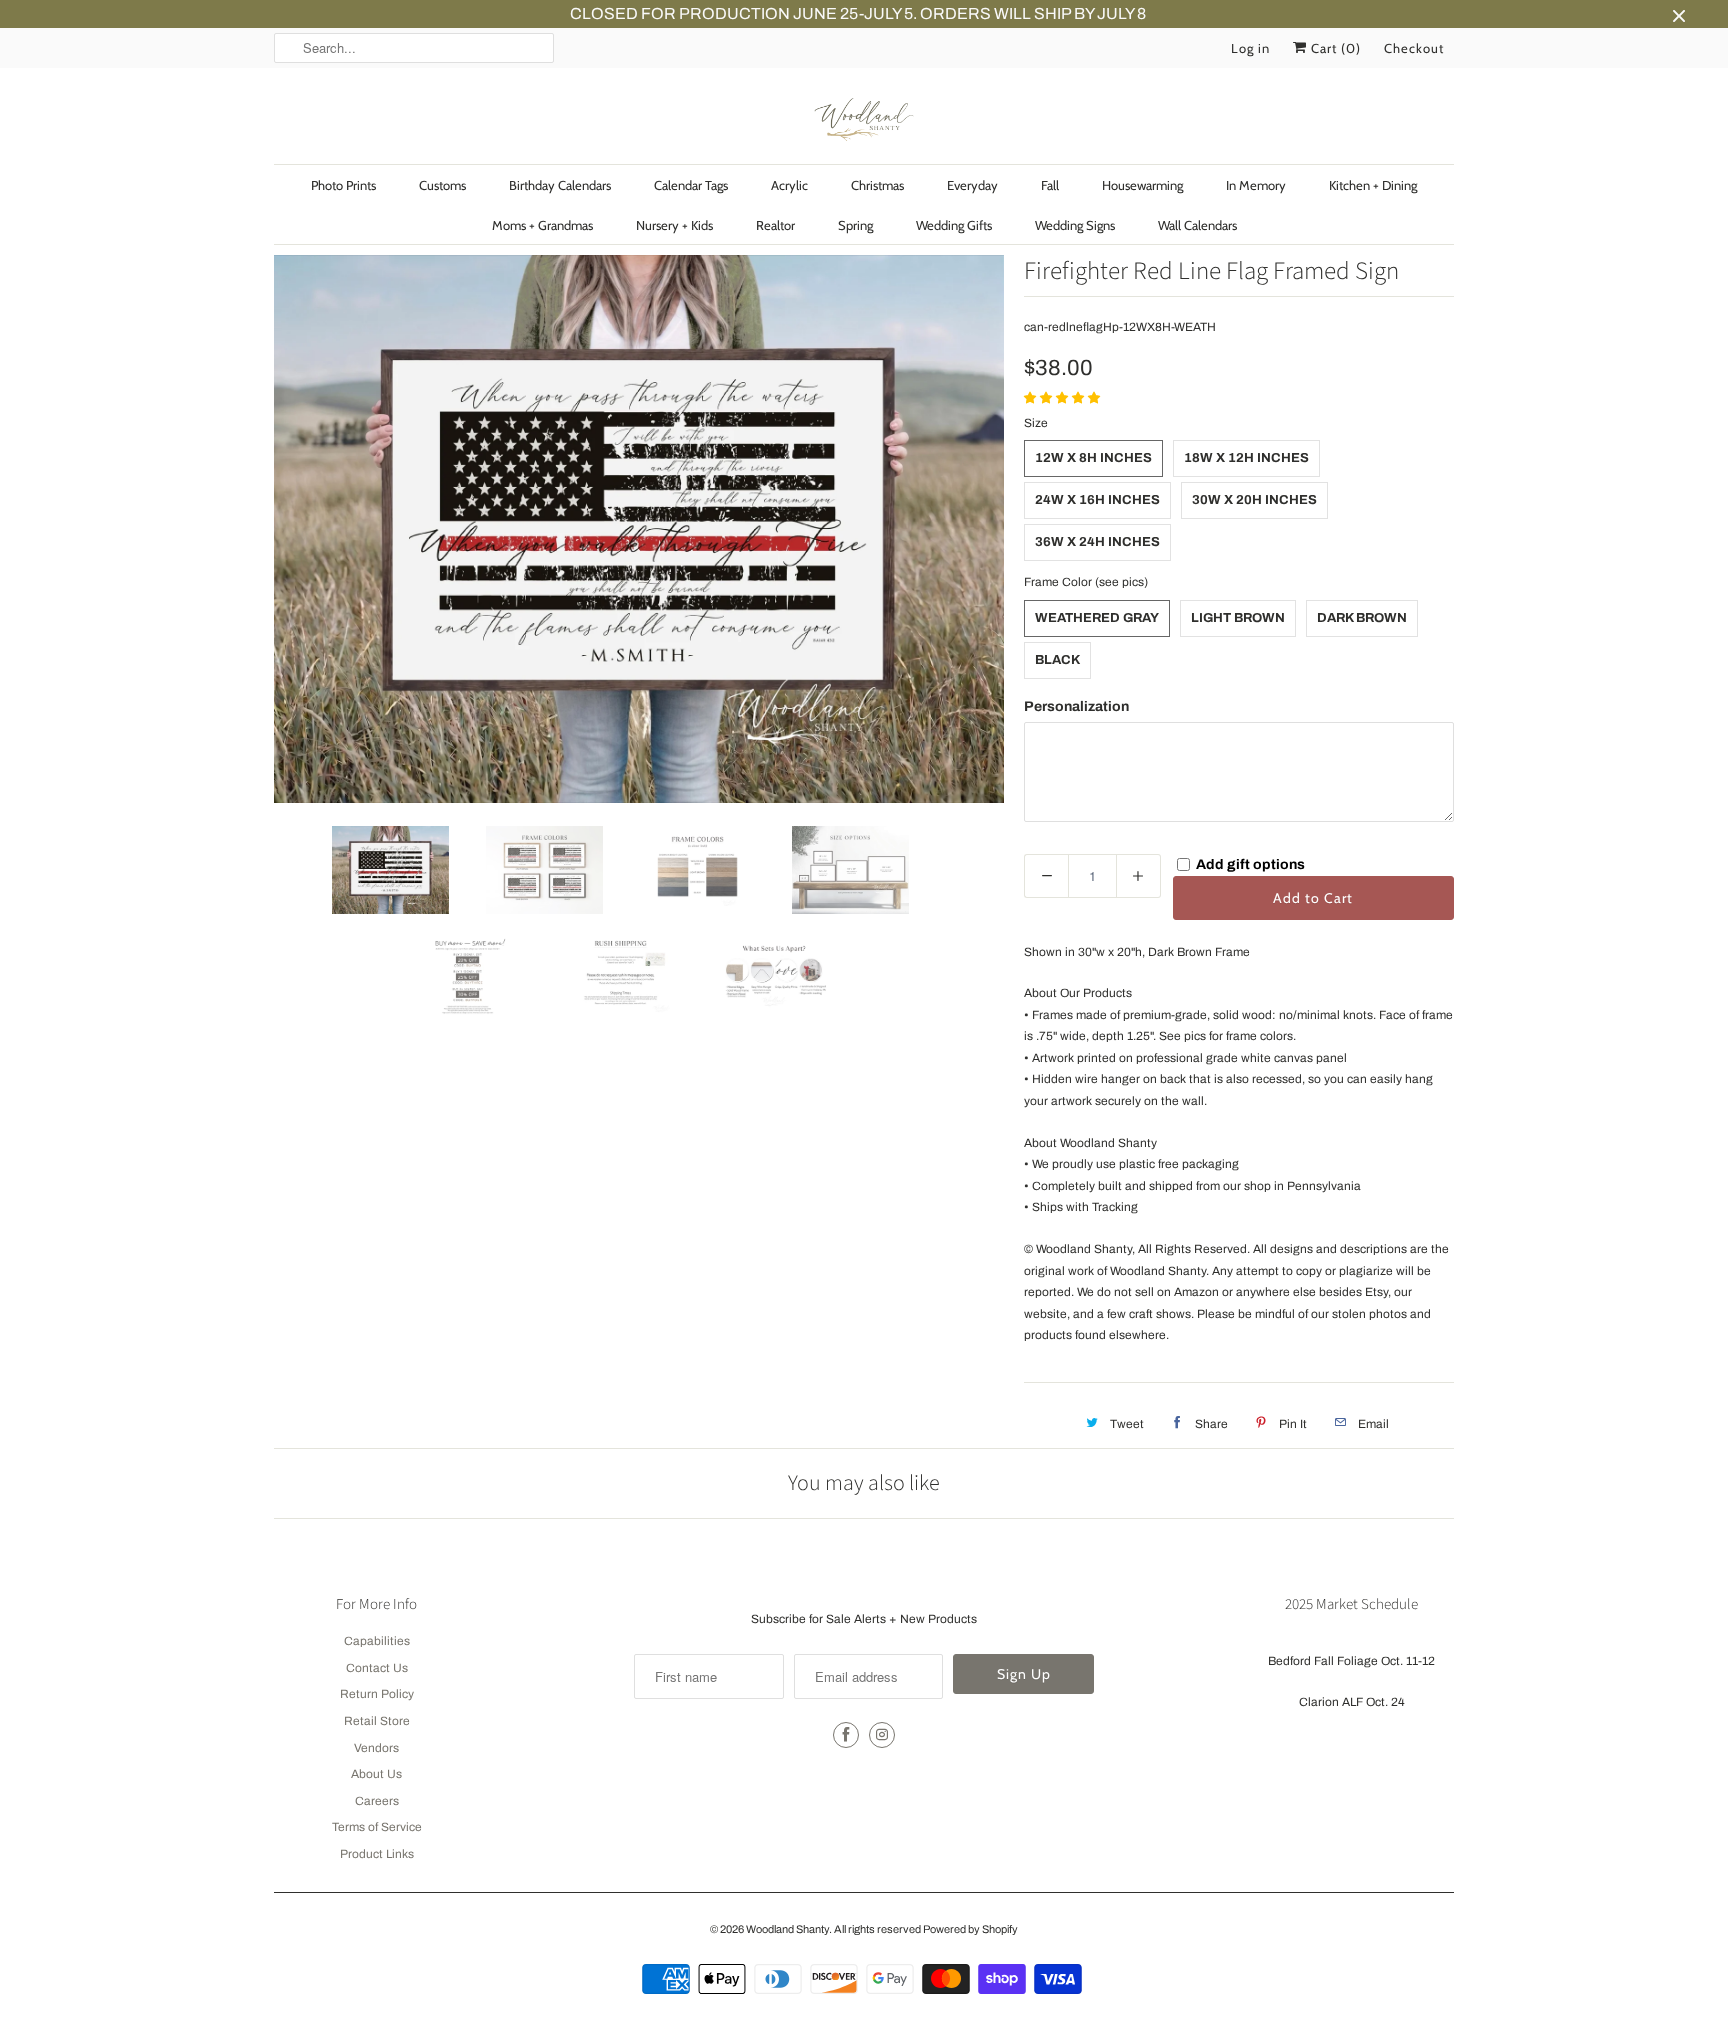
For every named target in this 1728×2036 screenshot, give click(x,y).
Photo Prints (343, 185)
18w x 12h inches (1246, 458)
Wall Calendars (1197, 225)
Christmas (877, 185)
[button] (1063, 398)
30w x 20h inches (1254, 500)
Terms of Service (377, 1827)
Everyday (972, 185)
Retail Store (377, 1721)
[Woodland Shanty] (864, 121)
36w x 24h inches (1097, 542)
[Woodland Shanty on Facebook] (846, 1735)
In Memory (1256, 185)
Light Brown (1238, 618)
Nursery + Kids (674, 225)
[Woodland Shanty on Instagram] (882, 1735)
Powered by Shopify (970, 1929)
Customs (442, 185)
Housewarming (1142, 185)
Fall (1050, 185)
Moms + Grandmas (542, 225)
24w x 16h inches (1097, 500)
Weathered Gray (1097, 618)
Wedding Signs (1075, 225)
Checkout (1414, 48)
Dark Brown (1362, 618)
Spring (855, 225)
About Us (376, 1774)
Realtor (775, 225)
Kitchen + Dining (1373, 185)
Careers (377, 1801)
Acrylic (789, 185)
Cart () (1334, 48)
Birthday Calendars (560, 185)
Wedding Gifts (954, 225)
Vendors (376, 1748)
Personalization (1076, 706)
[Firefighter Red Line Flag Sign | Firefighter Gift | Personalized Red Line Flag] (639, 529)
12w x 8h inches (1093, 458)
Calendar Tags (691, 185)
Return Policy (377, 1694)
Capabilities (377, 1641)
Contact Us (377, 1668)
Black (1057, 660)
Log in (1250, 48)
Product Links (377, 1854)
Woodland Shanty (787, 1929)
